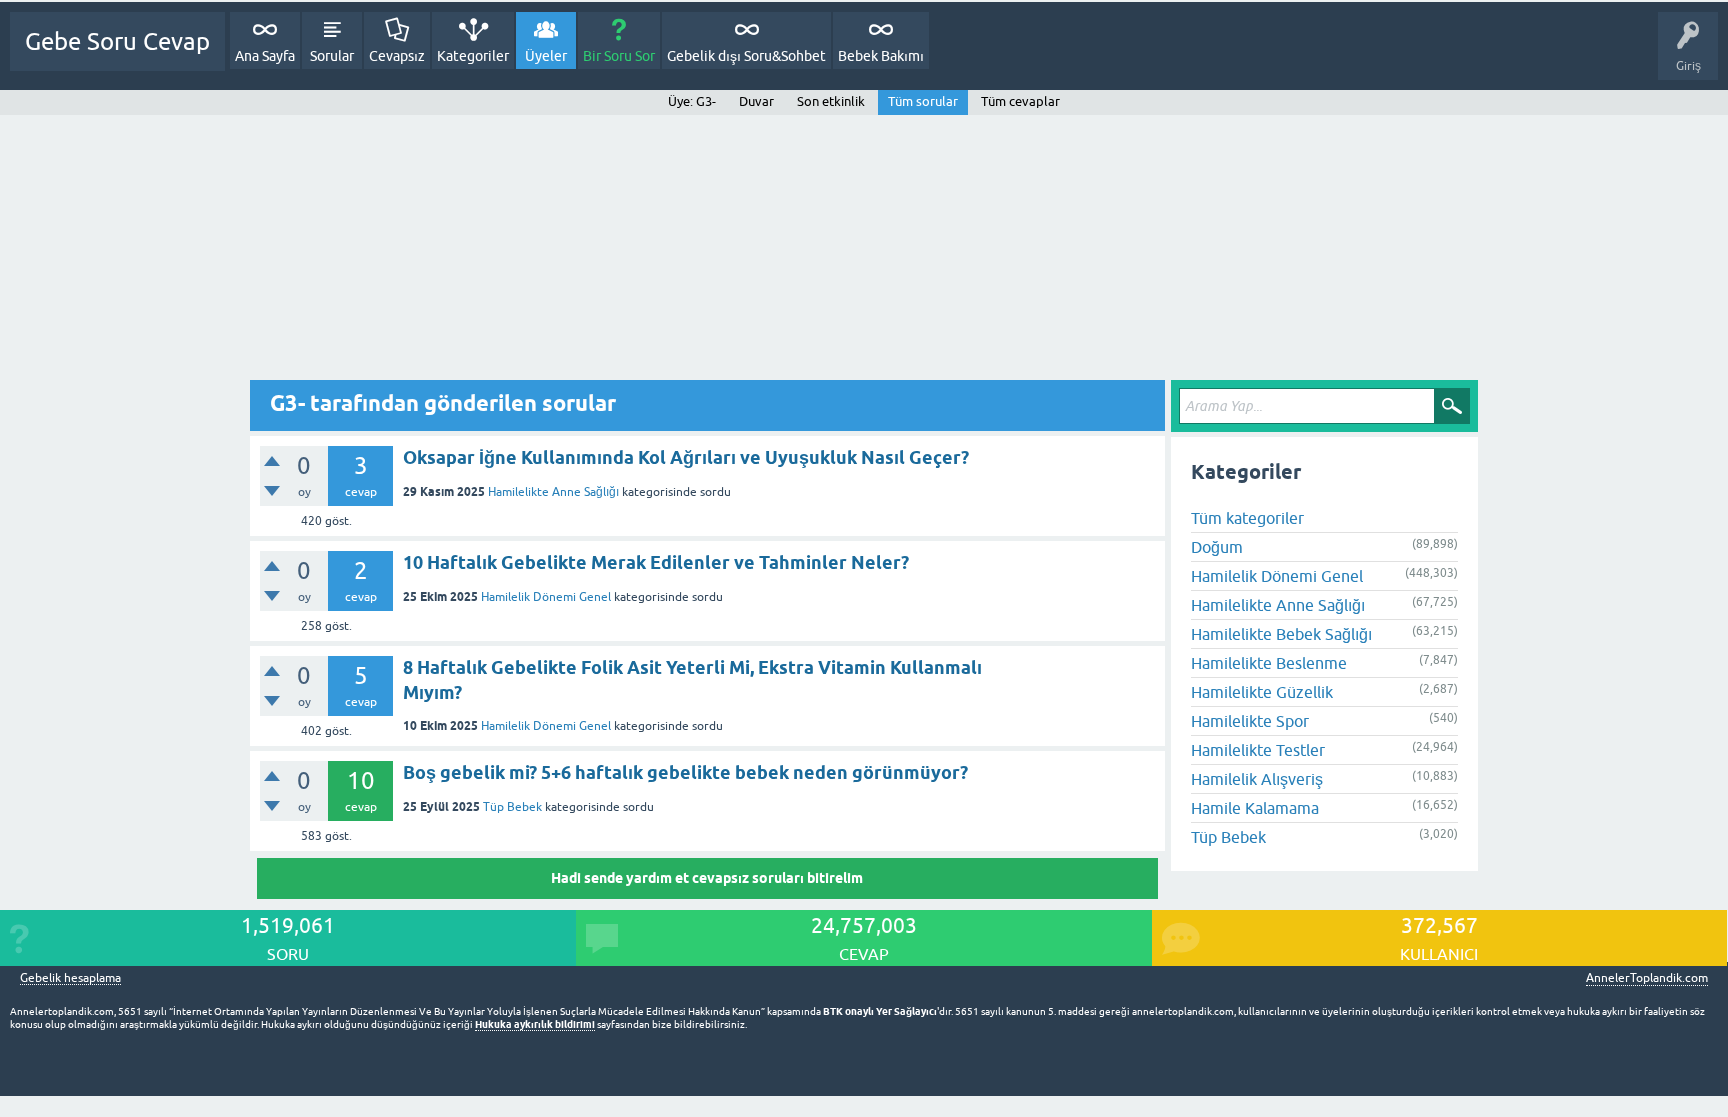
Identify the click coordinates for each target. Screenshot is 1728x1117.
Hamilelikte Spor (1250, 721)
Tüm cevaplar (1020, 101)
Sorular (332, 56)
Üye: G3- (692, 101)
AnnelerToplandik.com (1647, 978)
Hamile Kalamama (1255, 808)
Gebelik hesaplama (70, 978)
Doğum (1217, 547)
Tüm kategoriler (1247, 518)
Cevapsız (397, 56)
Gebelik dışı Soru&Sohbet (746, 56)
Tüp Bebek (512, 807)
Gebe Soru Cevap (117, 41)
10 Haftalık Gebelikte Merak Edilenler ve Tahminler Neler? (656, 562)
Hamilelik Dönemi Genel (546, 597)
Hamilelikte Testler (1258, 750)
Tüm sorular (923, 101)
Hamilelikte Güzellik (1262, 692)
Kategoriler (473, 56)
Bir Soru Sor (619, 56)
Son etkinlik (831, 101)
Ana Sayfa (265, 56)
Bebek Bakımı (881, 56)
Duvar (756, 101)
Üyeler (546, 56)
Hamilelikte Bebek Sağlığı (1281, 634)
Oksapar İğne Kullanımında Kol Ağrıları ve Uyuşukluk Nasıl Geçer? (686, 457)
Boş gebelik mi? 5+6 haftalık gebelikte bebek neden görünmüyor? (685, 772)
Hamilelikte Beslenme (1269, 663)
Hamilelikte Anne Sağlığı (553, 492)
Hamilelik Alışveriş (1257, 779)
